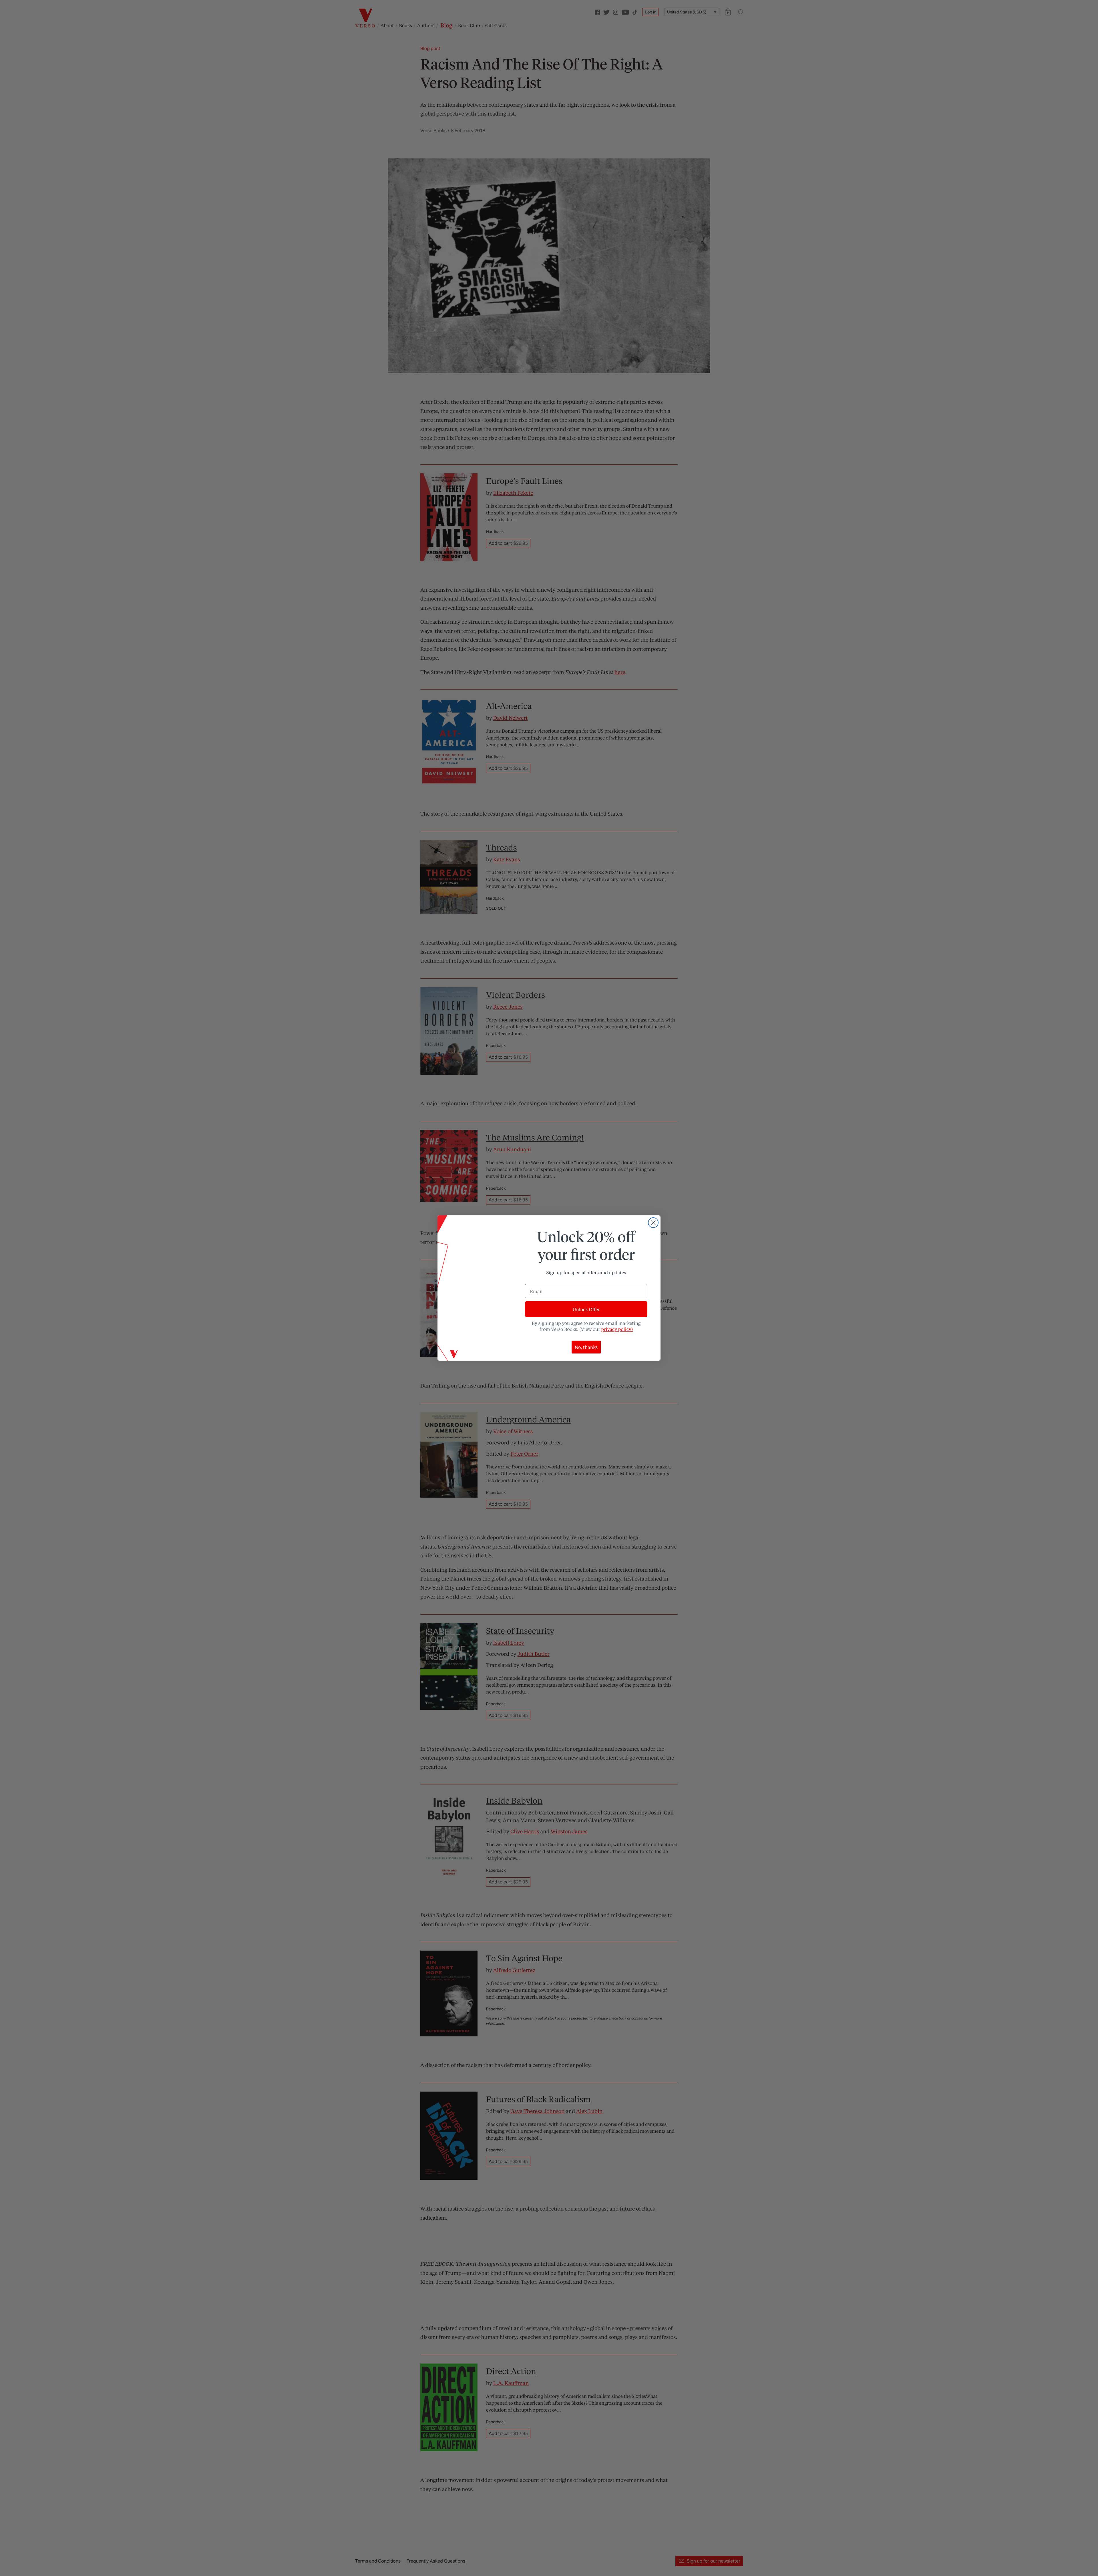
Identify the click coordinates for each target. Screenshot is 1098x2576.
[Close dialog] (653, 1223)
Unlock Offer (586, 1309)
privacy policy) (617, 1329)
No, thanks (586, 1347)
